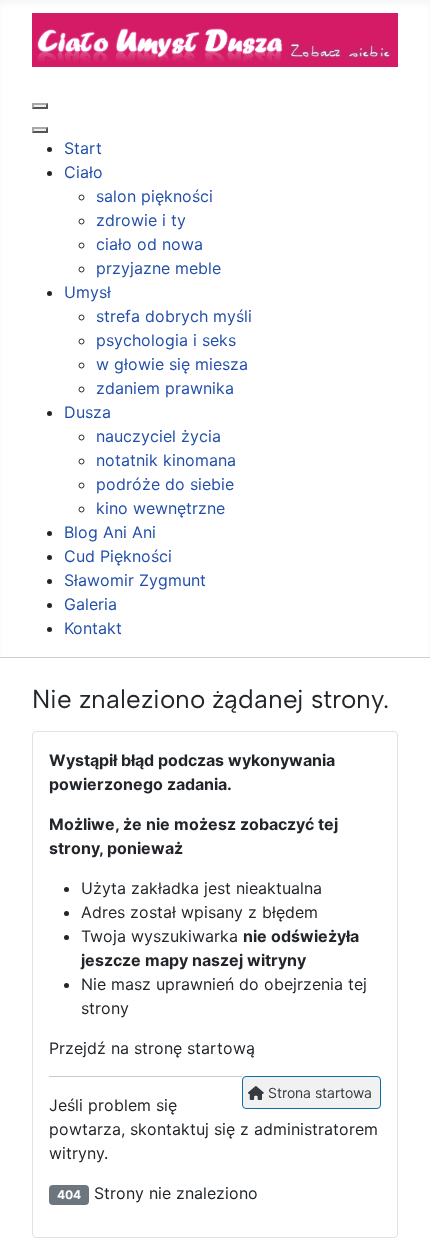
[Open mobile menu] (40, 106)
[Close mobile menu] (40, 130)
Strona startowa (318, 1092)
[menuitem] (83, 148)
